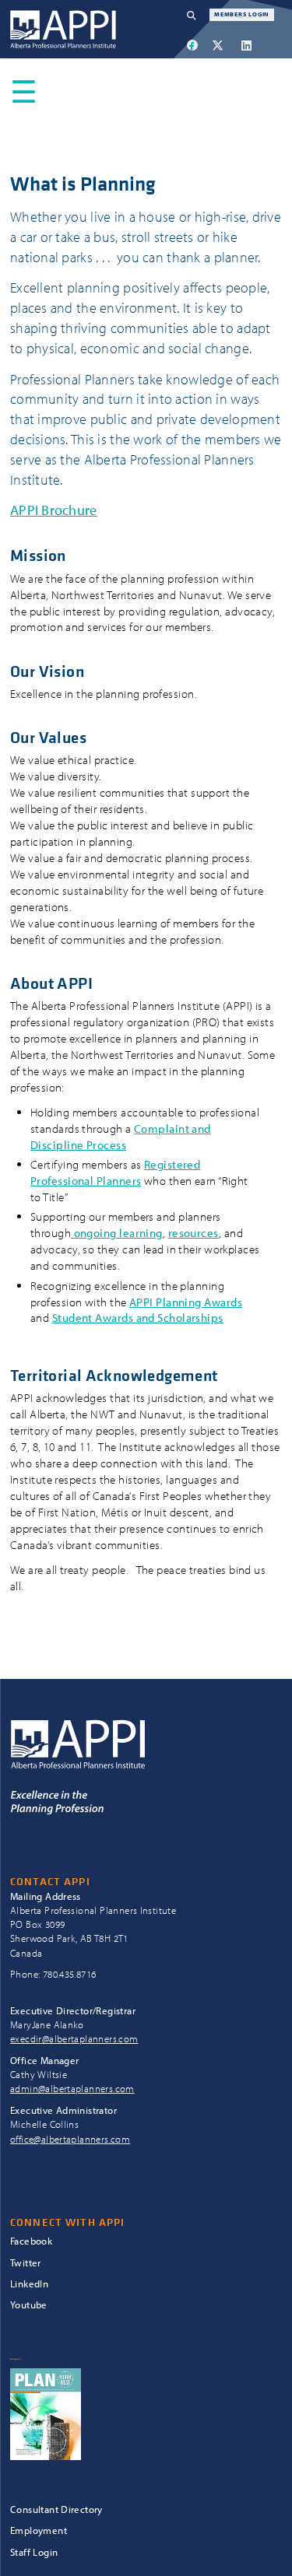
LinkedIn (29, 2284)
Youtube (29, 2305)
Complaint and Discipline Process (121, 1137)
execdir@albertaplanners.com (74, 2038)
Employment (39, 2530)
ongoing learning (117, 1233)
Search (198, 15)
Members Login (242, 14)
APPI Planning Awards (186, 1302)
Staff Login (34, 2552)
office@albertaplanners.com (70, 2139)
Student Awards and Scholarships (138, 1318)
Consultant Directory (56, 2509)
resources (193, 1233)
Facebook (31, 2241)
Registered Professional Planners (115, 1172)
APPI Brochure (54, 510)
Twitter (26, 2263)
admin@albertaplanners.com (72, 2088)
